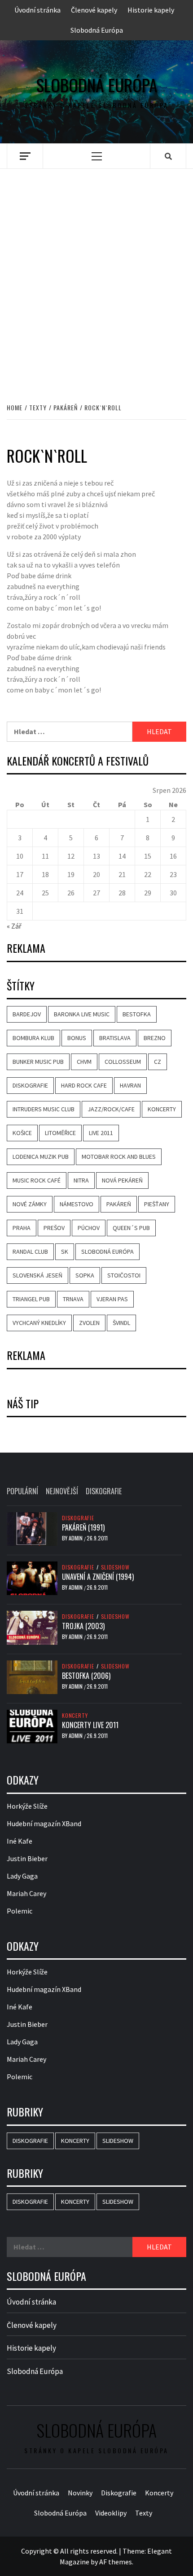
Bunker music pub (38, 1062)
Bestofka (137, 1014)
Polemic (20, 1911)
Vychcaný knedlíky (39, 1323)
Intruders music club (44, 1109)
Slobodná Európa (97, 30)
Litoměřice (60, 1133)
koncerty (162, 1109)
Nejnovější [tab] (62, 1491)
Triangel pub (31, 1299)
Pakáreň (119, 1204)
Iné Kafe (20, 1841)
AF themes (116, 2562)
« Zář (14, 926)
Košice (22, 1133)
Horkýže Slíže (27, 1806)
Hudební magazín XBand (44, 1823)
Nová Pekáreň (122, 1180)
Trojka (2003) (83, 1626)
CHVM (84, 1062)
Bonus (77, 1038)
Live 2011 (101, 1133)
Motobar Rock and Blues (119, 1157)
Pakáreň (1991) (83, 1527)
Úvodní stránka (37, 10)
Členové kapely (94, 10)
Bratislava (115, 1038)
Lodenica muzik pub (41, 1157)
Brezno (155, 1038)
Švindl (121, 1323)
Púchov (89, 1228)
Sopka (85, 1275)
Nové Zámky (30, 1204)
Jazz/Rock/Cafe (111, 1109)
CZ (158, 1062)
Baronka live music (82, 1014)
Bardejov (27, 1014)
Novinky (80, 2493)
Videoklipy (111, 2513)
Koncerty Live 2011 (90, 1725)
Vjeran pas (112, 1299)
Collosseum (123, 1062)
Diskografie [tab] (104, 1491)
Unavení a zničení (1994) (98, 1577)
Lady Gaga (22, 1876)
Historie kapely (151, 10)
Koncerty (75, 1716)
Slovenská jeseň (37, 1275)
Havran (130, 1085)
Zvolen (89, 1323)
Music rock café (37, 1180)
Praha (22, 1228)
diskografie (30, 1085)
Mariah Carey (26, 1893)
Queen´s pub (131, 1228)
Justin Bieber (27, 1858)
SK (65, 1251)
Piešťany (157, 1204)
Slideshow (115, 1567)
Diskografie (78, 1518)
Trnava (73, 1299)
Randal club (30, 1251)
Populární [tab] (22, 1491)
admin (76, 1538)
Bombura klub (33, 1038)
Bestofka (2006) (86, 1676)
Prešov (54, 1228)
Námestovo (77, 1204)
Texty (144, 2513)
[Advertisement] (96, 276)
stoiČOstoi (124, 1275)
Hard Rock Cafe (84, 1085)
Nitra (81, 1180)
